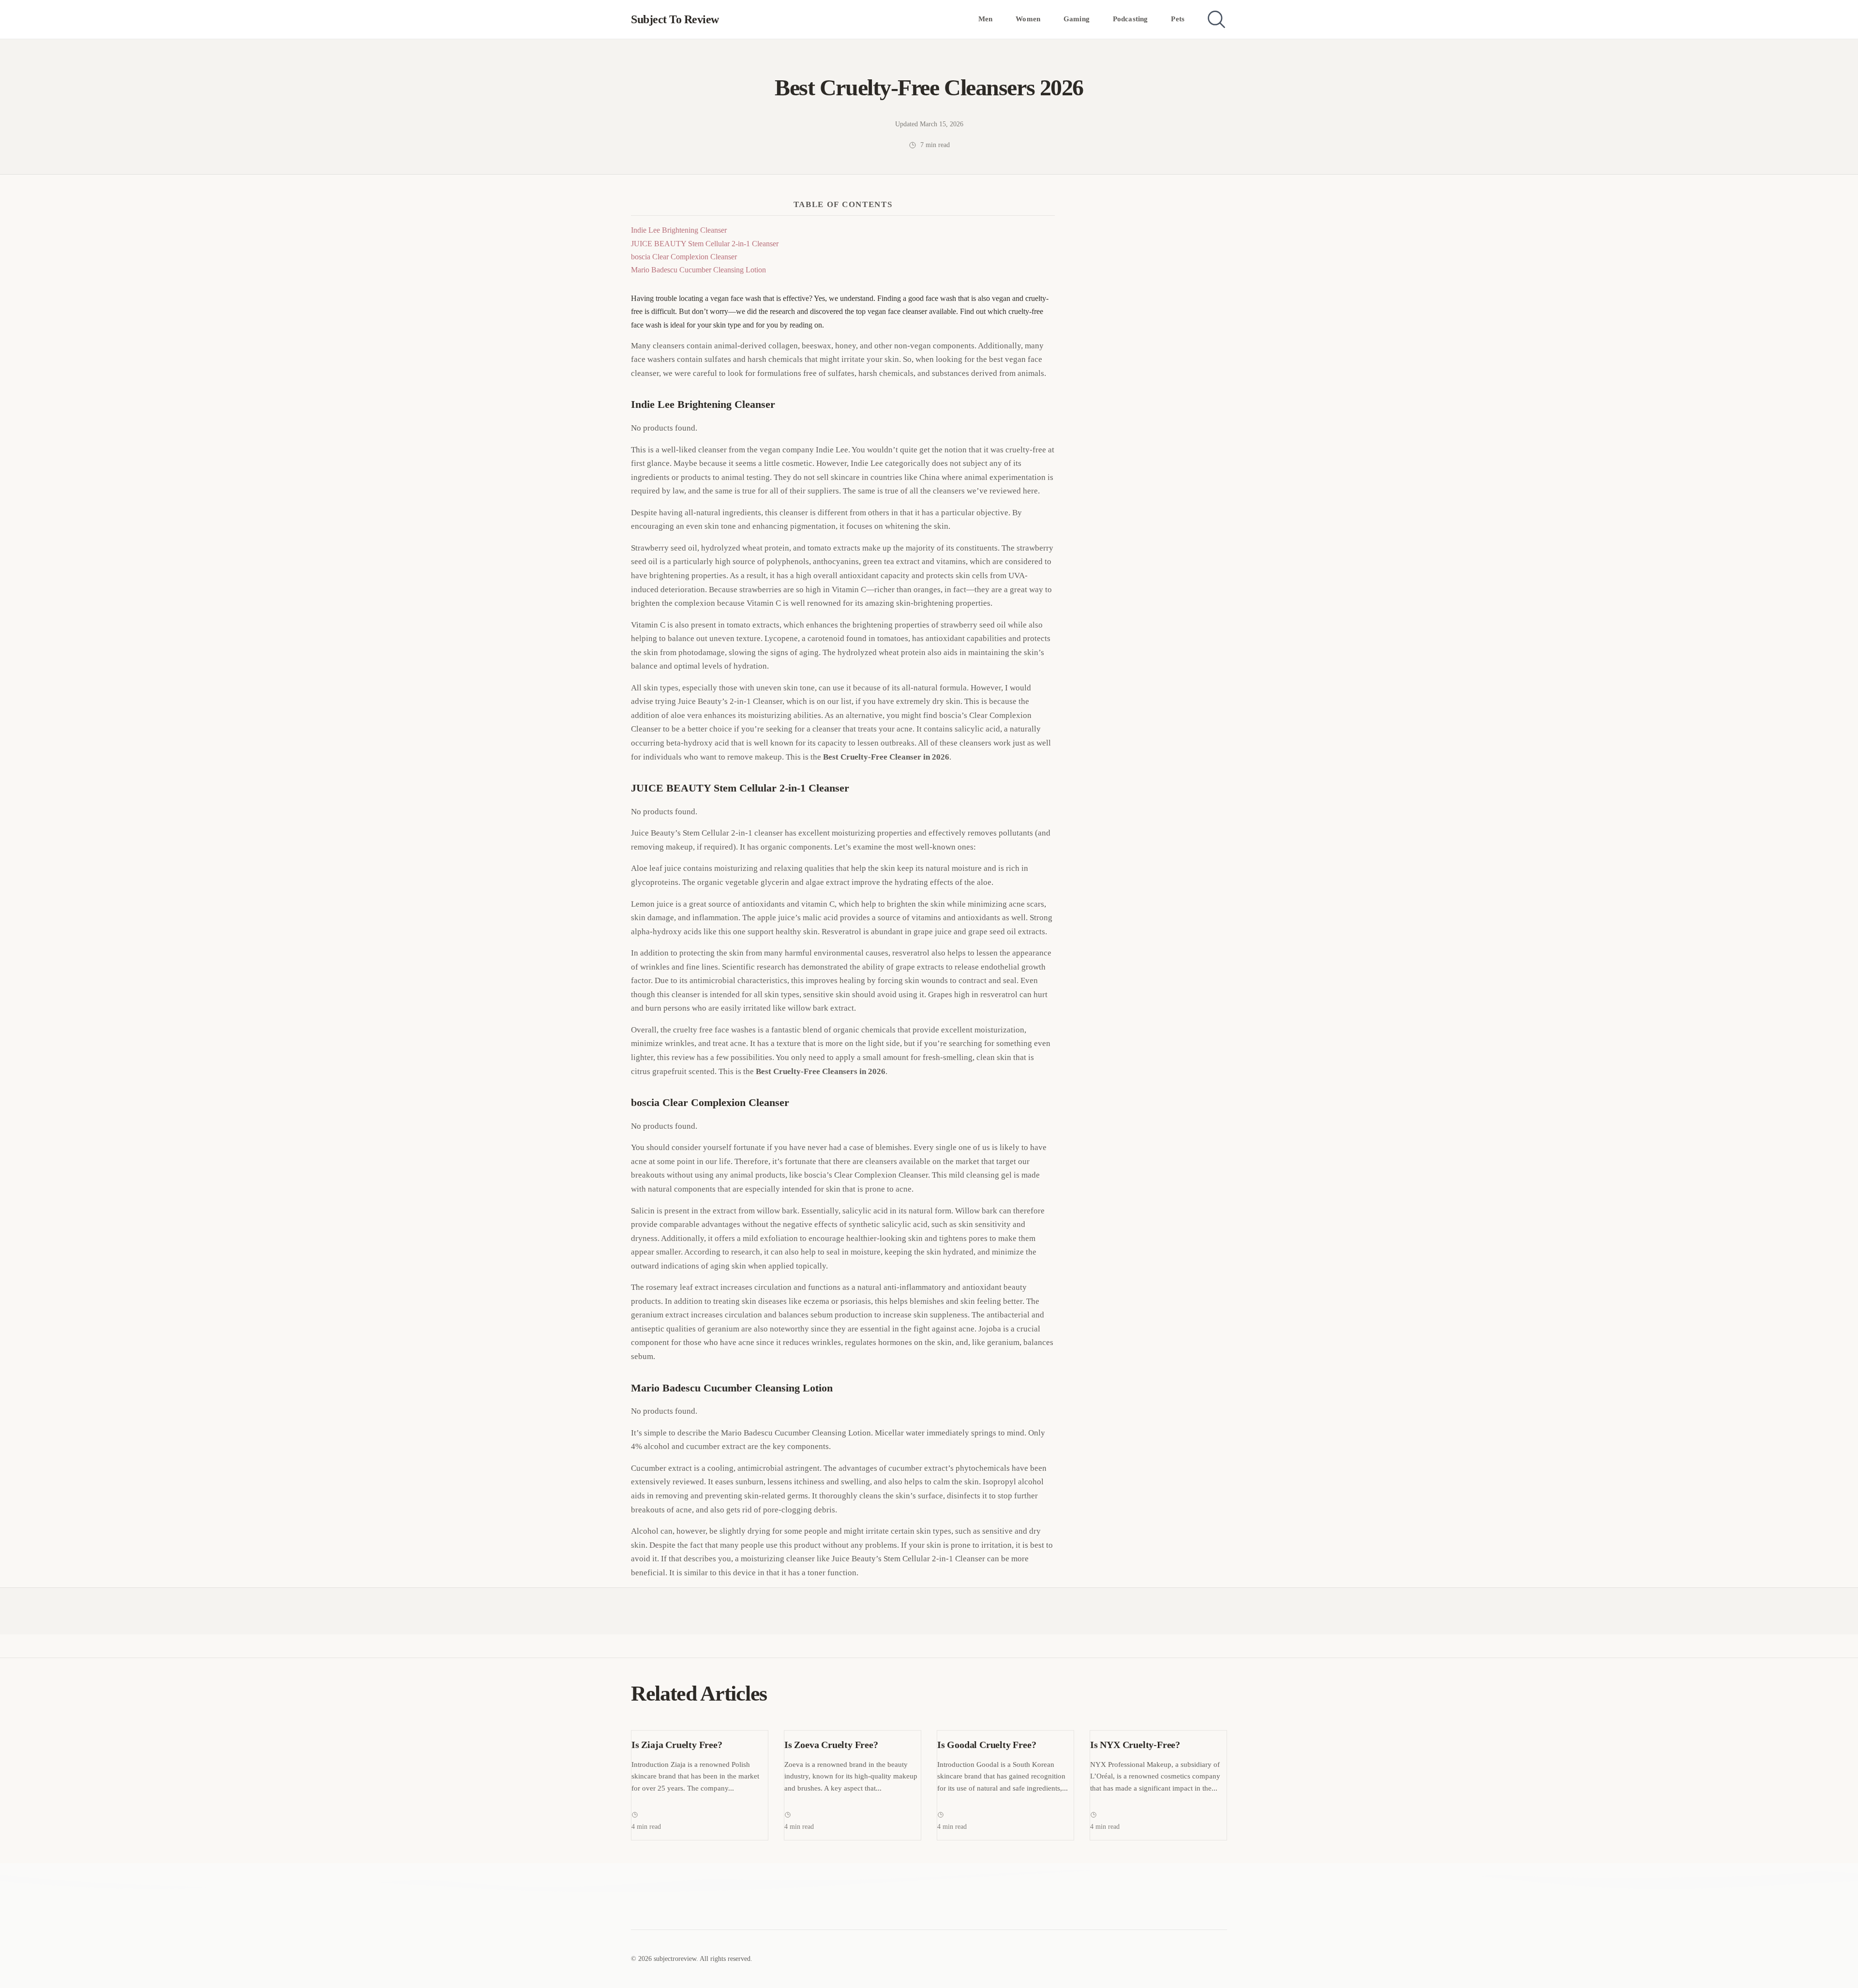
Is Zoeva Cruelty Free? (831, 1745)
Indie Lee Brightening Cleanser (679, 230)
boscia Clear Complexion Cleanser (684, 257)
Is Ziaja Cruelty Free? (677, 1745)
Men (985, 19)
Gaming (1077, 19)
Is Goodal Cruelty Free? (987, 1745)
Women (1028, 19)
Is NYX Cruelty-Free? (1135, 1745)
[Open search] (1216, 19)
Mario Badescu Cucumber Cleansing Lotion (698, 270)
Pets (1178, 19)
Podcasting (1131, 19)
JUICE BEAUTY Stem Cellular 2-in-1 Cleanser (705, 244)
